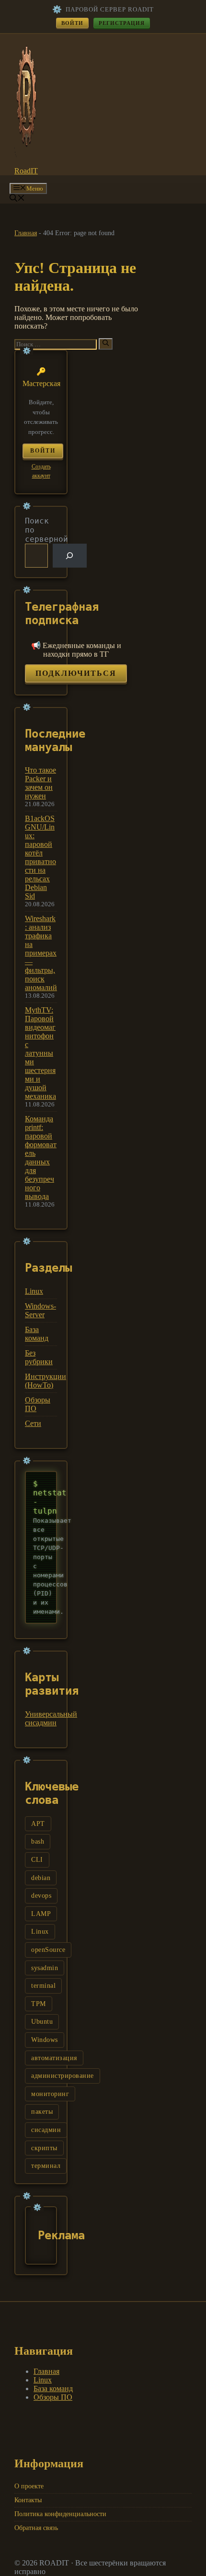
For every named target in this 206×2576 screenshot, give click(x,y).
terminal (43, 1986)
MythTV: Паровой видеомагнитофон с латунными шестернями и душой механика (40, 1053)
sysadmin (45, 1968)
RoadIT (26, 171)
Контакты (28, 2500)
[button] (17, 199)
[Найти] (106, 344)
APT (38, 1824)
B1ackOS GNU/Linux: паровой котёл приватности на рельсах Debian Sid (40, 857)
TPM (39, 2004)
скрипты (44, 2148)
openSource (48, 1950)
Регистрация (122, 23)
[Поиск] (70, 555)
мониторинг (50, 2094)
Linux (34, 1291)
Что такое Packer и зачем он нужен (40, 783)
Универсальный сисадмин (51, 1718)
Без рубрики (39, 1357)
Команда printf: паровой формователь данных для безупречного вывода (41, 1157)
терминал (46, 2166)
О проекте (29, 2486)
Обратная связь (36, 2528)
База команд (37, 1334)
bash (38, 1841)
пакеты (42, 2112)
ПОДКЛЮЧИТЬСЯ (76, 673)
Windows (45, 2040)
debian (41, 1878)
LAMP (41, 1914)
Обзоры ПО (53, 2397)
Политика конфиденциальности (60, 2514)
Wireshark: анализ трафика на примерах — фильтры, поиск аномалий (41, 953)
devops (41, 1896)
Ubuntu (42, 2022)
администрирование (63, 2076)
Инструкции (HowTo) (46, 1381)
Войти (72, 23)
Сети (33, 1423)
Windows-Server (40, 1310)
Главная (26, 233)
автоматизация (54, 2058)
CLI (37, 1860)
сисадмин (46, 2130)
